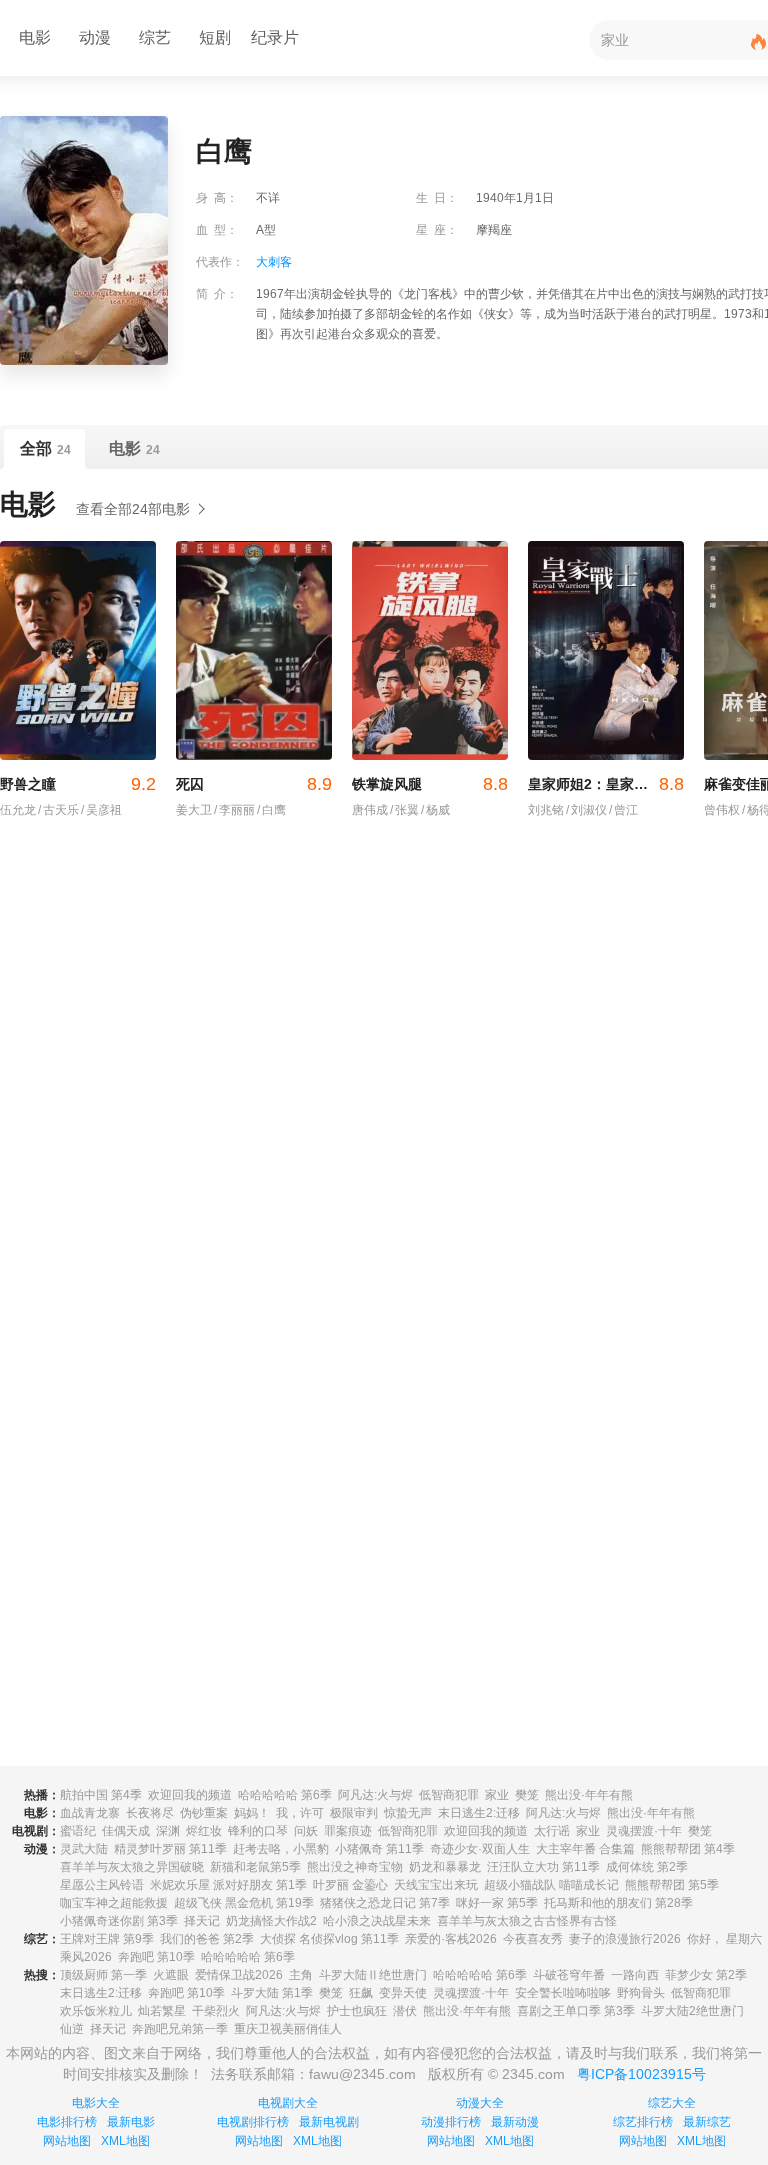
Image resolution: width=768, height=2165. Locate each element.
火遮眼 (171, 1975)
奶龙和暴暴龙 (445, 1867)
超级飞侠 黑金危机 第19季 (244, 1903)
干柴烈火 (216, 2011)
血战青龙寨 (90, 1813)
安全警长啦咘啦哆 (563, 1993)
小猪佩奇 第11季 (379, 1849)
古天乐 (58, 810)
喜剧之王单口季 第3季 (576, 2011)
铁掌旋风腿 (430, 784)
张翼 (404, 810)
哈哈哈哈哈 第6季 (285, 1795)
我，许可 (300, 1813)
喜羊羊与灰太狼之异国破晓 (132, 1867)
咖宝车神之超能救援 (114, 1903)
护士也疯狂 (357, 2011)
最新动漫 (515, 2122)
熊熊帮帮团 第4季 (688, 1849)
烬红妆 (204, 1831)
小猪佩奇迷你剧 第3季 (119, 1921)
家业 (497, 1795)
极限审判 (354, 1813)
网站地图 (67, 2141)
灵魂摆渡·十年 (644, 1831)
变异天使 (403, 1993)
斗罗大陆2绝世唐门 (692, 2011)
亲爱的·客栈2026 (451, 1939)
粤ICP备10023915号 (641, 2074)
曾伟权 (722, 810)
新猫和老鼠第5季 (255, 1867)
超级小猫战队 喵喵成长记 (551, 1885)
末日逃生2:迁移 (479, 1813)
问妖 (306, 1831)
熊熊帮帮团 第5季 (672, 1885)
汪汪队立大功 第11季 (543, 1867)
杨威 (435, 810)
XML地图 (125, 2141)
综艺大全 (672, 2103)
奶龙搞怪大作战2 (271, 1921)
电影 (35, 37)
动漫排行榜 (451, 2122)
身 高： (217, 198)
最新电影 (131, 2122)
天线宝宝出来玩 (436, 1885)
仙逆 (72, 2029)
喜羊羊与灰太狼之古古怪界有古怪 (527, 1921)
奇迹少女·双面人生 (480, 1849)
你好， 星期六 (724, 1939)
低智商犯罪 (449, 1795)
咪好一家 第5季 (497, 1903)
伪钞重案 (204, 1813)
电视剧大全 (288, 2103)
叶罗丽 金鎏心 (350, 1885)
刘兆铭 (546, 810)
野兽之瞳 (78, 784)
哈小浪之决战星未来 (377, 1921)
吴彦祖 (101, 810)
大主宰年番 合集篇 (585, 1849)
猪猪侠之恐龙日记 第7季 (385, 1903)
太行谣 (552, 1831)
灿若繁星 (162, 2011)
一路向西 (635, 1975)
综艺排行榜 (643, 2122)
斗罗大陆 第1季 (272, 1993)
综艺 (155, 37)
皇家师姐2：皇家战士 (606, 784)
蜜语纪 (78, 1831)
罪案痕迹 (348, 1831)
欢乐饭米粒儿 (96, 2011)
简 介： (217, 294)
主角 (301, 1975)
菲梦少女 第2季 (706, 1975)
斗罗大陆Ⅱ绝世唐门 (373, 1975)
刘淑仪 (586, 810)
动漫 (95, 37)
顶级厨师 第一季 (103, 1975)
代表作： (220, 262)
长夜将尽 (150, 1813)
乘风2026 (86, 1957)
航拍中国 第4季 (101, 1795)
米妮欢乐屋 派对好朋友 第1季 (228, 1885)
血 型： (217, 230)
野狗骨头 (641, 1993)
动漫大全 (480, 2103)
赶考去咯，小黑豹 (281, 1849)
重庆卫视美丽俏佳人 (288, 2029)
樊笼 (527, 1795)
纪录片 (275, 37)
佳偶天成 (126, 1831)
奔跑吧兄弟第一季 (180, 2029)
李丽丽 (234, 810)
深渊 (168, 1831)
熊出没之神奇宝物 (355, 1867)
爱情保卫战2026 (239, 1975)
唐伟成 (370, 810)
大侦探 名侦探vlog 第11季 (329, 1939)
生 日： (437, 198)
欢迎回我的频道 (190, 1795)
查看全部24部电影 (133, 509)
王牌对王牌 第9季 (107, 1939)
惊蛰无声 (408, 1813)
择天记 (202, 1921)
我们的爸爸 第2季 (207, 1939)
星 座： (437, 230)
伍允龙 (18, 810)
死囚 (254, 784)
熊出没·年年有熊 (589, 1795)
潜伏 (405, 2011)
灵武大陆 (84, 1849)
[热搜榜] (759, 42)
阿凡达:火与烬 (375, 1795)
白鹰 (271, 810)
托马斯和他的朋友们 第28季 (618, 1903)
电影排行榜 (67, 2122)
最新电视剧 (329, 2122)
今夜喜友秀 (533, 1939)
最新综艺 (707, 2122)
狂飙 (361, 1993)
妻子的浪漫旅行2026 (625, 1939)
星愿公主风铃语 (102, 1885)
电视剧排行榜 (253, 2122)
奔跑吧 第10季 (156, 1957)
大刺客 (274, 262)
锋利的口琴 (258, 1831)
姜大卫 (194, 810)
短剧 (215, 37)
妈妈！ (252, 1813)
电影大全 (96, 2103)
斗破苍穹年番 (569, 1975)
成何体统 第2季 (647, 1867)
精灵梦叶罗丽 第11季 (170, 1849)
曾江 (623, 810)
